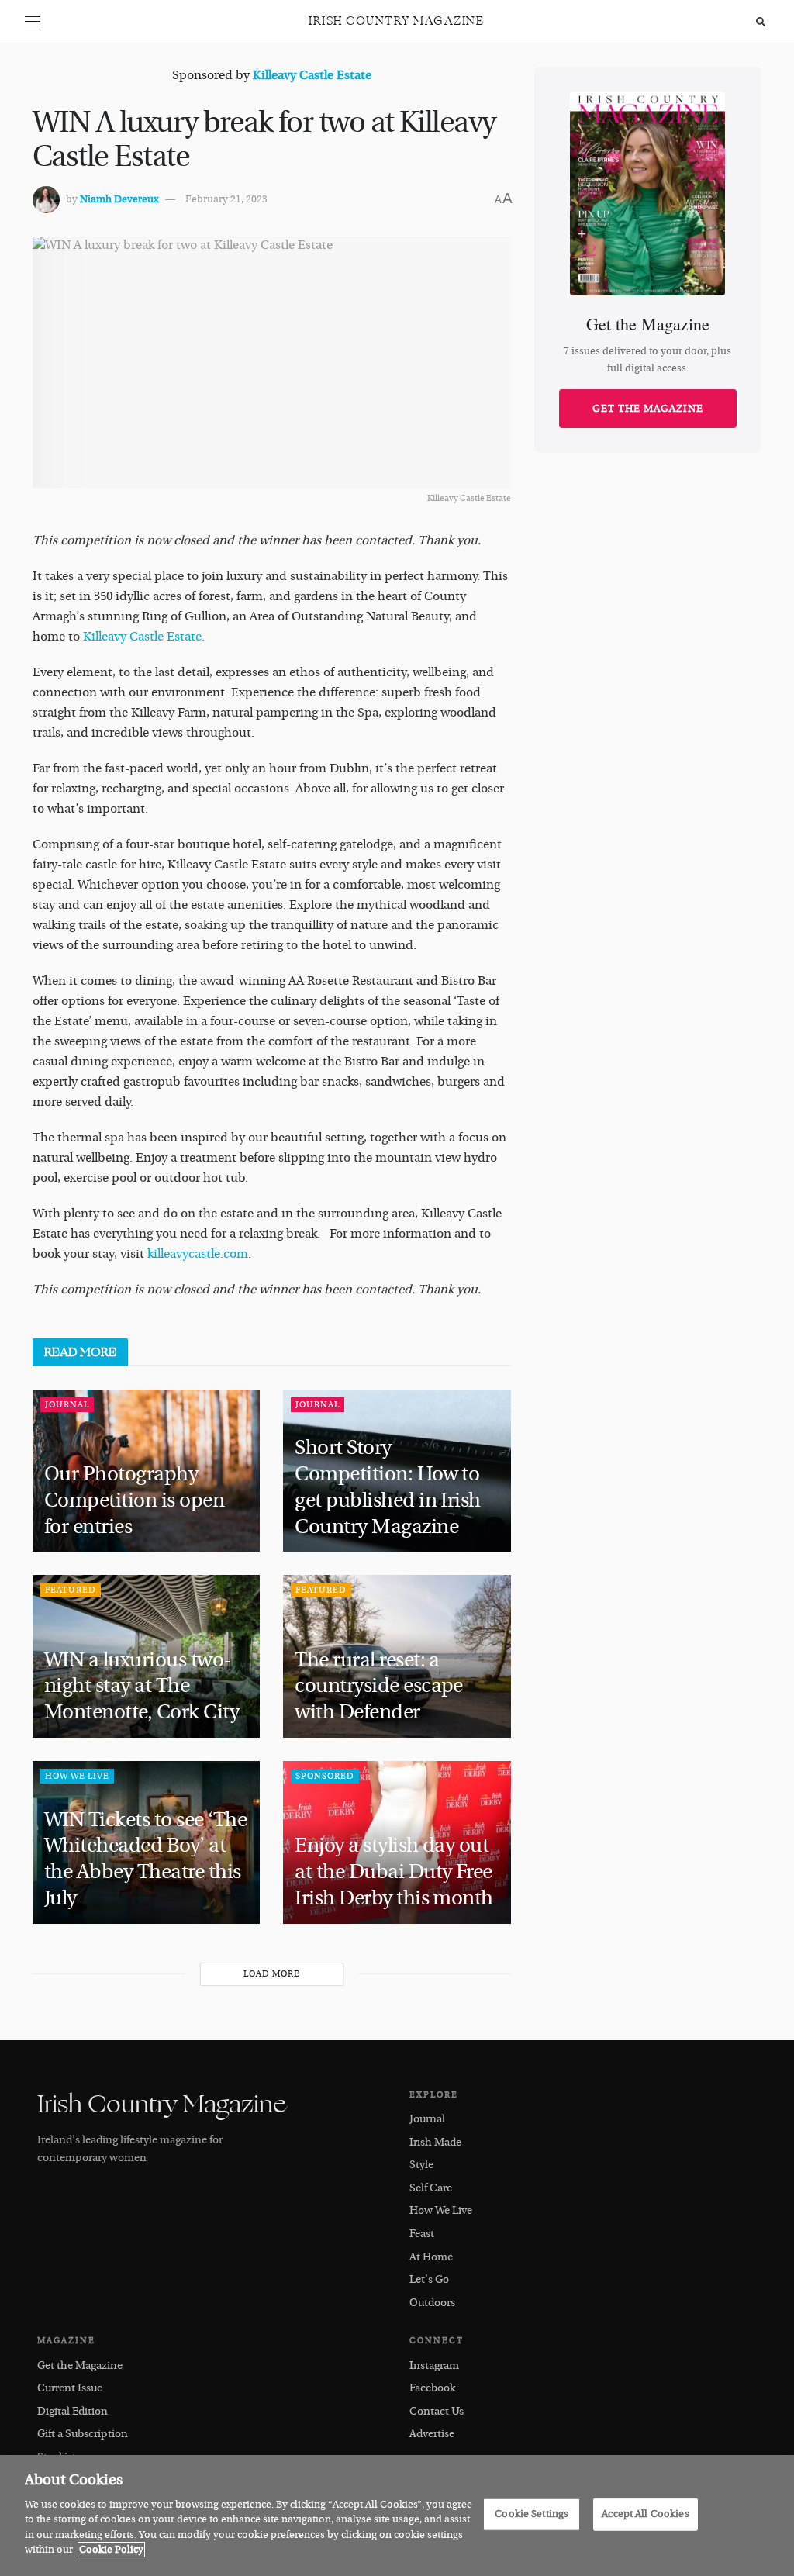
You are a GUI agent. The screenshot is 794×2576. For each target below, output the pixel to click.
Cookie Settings (532, 2514)
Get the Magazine (648, 409)
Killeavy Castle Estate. (142, 637)
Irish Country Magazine (396, 21)
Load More (272, 1974)
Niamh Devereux (119, 199)
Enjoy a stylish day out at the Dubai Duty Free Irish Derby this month (394, 1872)
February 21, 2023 (226, 199)
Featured (71, 1590)
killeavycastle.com (198, 1254)
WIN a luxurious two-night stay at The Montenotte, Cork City (144, 1687)
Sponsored (325, 1776)
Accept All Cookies (645, 2514)
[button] (33, 22)
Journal (67, 1405)
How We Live (77, 1776)
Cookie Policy (111, 2550)
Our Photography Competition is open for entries (134, 1500)
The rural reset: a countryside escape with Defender (379, 1687)
